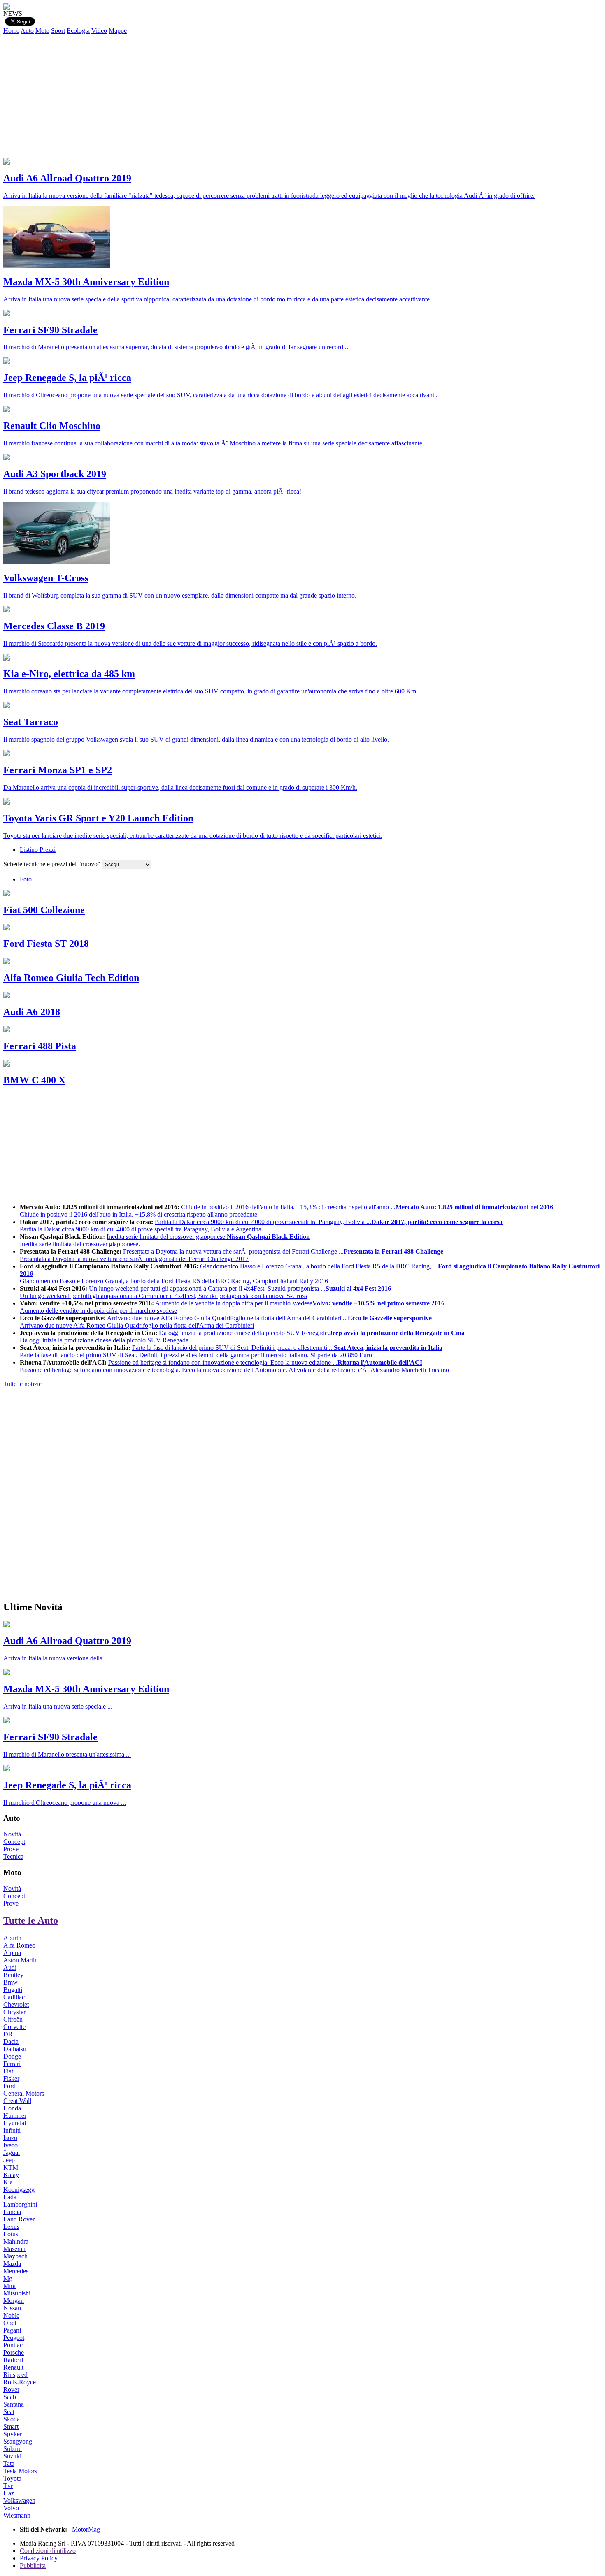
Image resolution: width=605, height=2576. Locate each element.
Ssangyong (18, 2441)
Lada (10, 2197)
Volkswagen (19, 2501)
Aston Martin (21, 1960)
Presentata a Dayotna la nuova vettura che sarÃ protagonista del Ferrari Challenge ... (232, 1255)
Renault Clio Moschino (52, 426)
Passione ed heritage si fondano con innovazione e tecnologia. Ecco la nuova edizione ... (234, 1366)
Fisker (11, 2079)
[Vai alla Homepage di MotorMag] (7, 8)
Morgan (14, 2301)
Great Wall (17, 2101)
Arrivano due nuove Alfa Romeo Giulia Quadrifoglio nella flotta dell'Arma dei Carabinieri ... (226, 1322)
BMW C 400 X (34, 1080)
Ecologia (78, 31)
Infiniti (12, 2130)
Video (99, 31)
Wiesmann (17, 2515)
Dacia (11, 2042)
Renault (13, 2367)
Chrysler (14, 2012)
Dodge (12, 2056)
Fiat (8, 2071)
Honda (12, 2108)
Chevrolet (16, 2004)
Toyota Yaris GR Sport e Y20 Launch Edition (98, 818)
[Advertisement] (302, 96)
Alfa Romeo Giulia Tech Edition (71, 978)
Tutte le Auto (31, 1920)
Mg (8, 2278)
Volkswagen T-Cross (46, 578)
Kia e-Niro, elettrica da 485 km (69, 674)
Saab (10, 2397)
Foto (26, 879)
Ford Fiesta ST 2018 (46, 944)
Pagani (12, 2330)
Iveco (10, 2145)
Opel (10, 2323)
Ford (9, 2086)
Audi (10, 1967)
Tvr (8, 2486)
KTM (11, 2167)
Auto (27, 31)
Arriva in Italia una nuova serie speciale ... (58, 1706)
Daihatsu (15, 2049)
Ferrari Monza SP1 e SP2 (58, 770)
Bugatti (13, 1990)
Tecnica (13, 1856)
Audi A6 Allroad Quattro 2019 (67, 178)
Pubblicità (33, 2566)
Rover (11, 2389)
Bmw (10, 1982)
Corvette (14, 2027)
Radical (13, 2360)
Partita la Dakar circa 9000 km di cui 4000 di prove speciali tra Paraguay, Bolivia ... (261, 1225)
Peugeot (14, 2338)
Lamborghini (20, 2204)
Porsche (14, 2352)
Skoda (12, 2419)
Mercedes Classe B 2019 (54, 626)
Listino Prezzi (38, 850)
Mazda (12, 2264)
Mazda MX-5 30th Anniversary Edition (86, 282)
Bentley (13, 1975)
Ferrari (12, 2064)
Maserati (14, 2249)
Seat (9, 2412)
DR (8, 2034)
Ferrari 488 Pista (40, 1046)
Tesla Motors (20, 2471)
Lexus (11, 2227)
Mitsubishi (17, 2293)
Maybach (15, 2256)
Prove (11, 1849)
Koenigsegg (19, 2190)
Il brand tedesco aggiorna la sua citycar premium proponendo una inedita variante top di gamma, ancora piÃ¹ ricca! (152, 491)
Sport (58, 31)
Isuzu (10, 2138)
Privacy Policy (39, 2558)
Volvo (11, 2508)
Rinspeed (15, 2375)
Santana (14, 2404)
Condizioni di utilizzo (48, 2551)
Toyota (12, 2478)
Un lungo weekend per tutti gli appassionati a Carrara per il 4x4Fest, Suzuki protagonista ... (205, 1292)
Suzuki (12, 2456)
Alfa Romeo (19, 1945)
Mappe (118, 31)
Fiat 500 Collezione (44, 910)
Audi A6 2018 (32, 1012)
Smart (11, 2426)
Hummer (15, 2116)
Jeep (9, 2160)
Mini (9, 2286)
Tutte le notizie (22, 1384)
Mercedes (16, 2271)
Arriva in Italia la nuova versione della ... (56, 1658)
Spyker (13, 2434)
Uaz (9, 2493)
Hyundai (15, 2123)
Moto (42, 31)
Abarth (12, 1938)
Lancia (12, 2212)
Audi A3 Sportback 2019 (55, 474)
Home (11, 31)
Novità (12, 1834)
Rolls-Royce (20, 2382)
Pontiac (13, 2345)
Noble (11, 2315)
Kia (8, 2182)
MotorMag (86, 2529)
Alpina (12, 1953)
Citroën (13, 2019)
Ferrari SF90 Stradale (50, 330)
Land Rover (19, 2219)
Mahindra (16, 2241)
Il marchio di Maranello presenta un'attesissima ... (67, 1754)
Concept (14, 1842)
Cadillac (14, 1997)
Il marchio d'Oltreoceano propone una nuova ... (65, 1803)
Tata (9, 2464)
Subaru (13, 2449)
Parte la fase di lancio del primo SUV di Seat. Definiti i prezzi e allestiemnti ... (231, 1351)
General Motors (24, 2093)
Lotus (11, 2234)
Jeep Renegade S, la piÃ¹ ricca (67, 378)
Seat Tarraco (31, 722)
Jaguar (12, 2153)
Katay (11, 2175)
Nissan (12, 2308)
